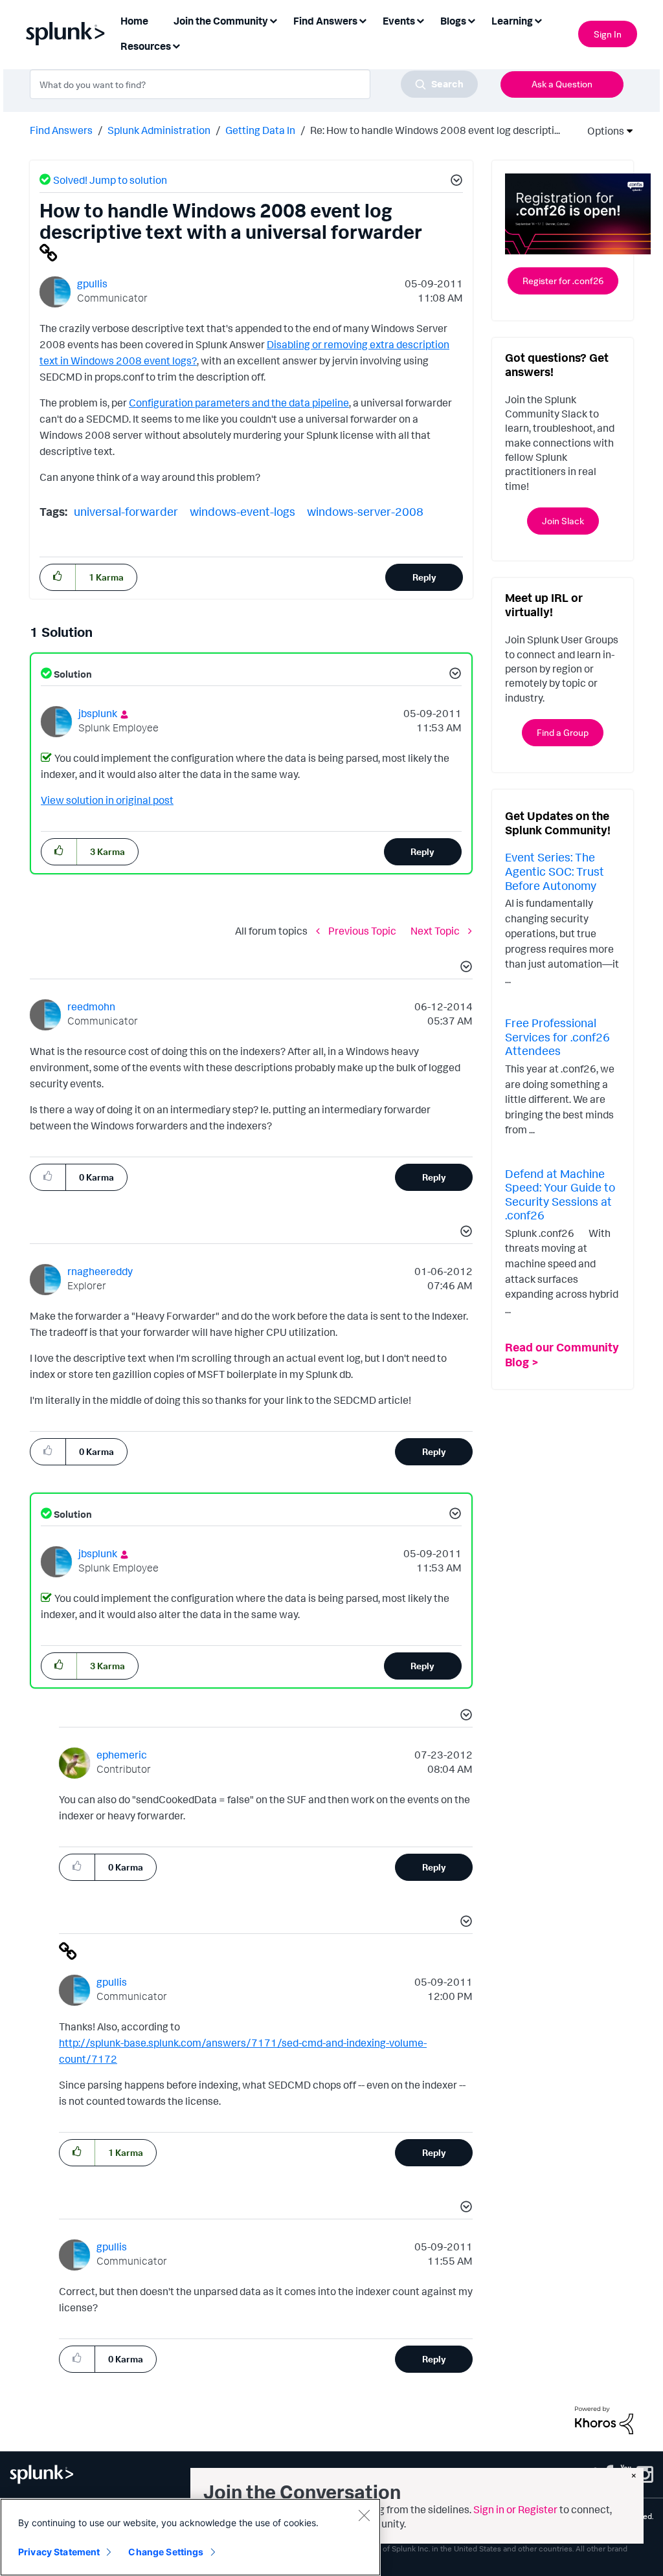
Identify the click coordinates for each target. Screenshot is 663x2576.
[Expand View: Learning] (538, 20)
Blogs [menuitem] (453, 21)
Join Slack (563, 521)
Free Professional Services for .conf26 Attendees (557, 1037)
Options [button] (601, 131)
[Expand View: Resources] (176, 45)
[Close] (364, 2515)
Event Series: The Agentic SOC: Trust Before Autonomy (555, 871)
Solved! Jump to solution (110, 180)
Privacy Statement (59, 2552)
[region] (190, 2537)
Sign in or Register (515, 2509)
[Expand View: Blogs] (471, 20)
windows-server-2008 (365, 511)
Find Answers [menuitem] (325, 21)
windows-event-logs (242, 511)
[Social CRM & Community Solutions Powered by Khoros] (604, 2419)
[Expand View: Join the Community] (273, 20)
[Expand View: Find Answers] (363, 20)
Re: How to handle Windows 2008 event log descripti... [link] (435, 130)
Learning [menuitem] (512, 21)
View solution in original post (107, 800)
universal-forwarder (126, 511)
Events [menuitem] (399, 21)
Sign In (608, 34)
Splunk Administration (159, 130)
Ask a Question (562, 84)
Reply (424, 577)
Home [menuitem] (134, 21)
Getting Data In (260, 130)
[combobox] (254, 84)
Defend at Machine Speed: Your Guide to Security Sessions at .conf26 (560, 1194)
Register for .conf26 (563, 281)
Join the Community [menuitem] (221, 21)
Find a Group (563, 732)
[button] (455, 182)
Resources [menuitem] (146, 46)
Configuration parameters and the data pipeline (239, 403)
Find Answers (61, 130)
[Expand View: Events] (420, 20)
